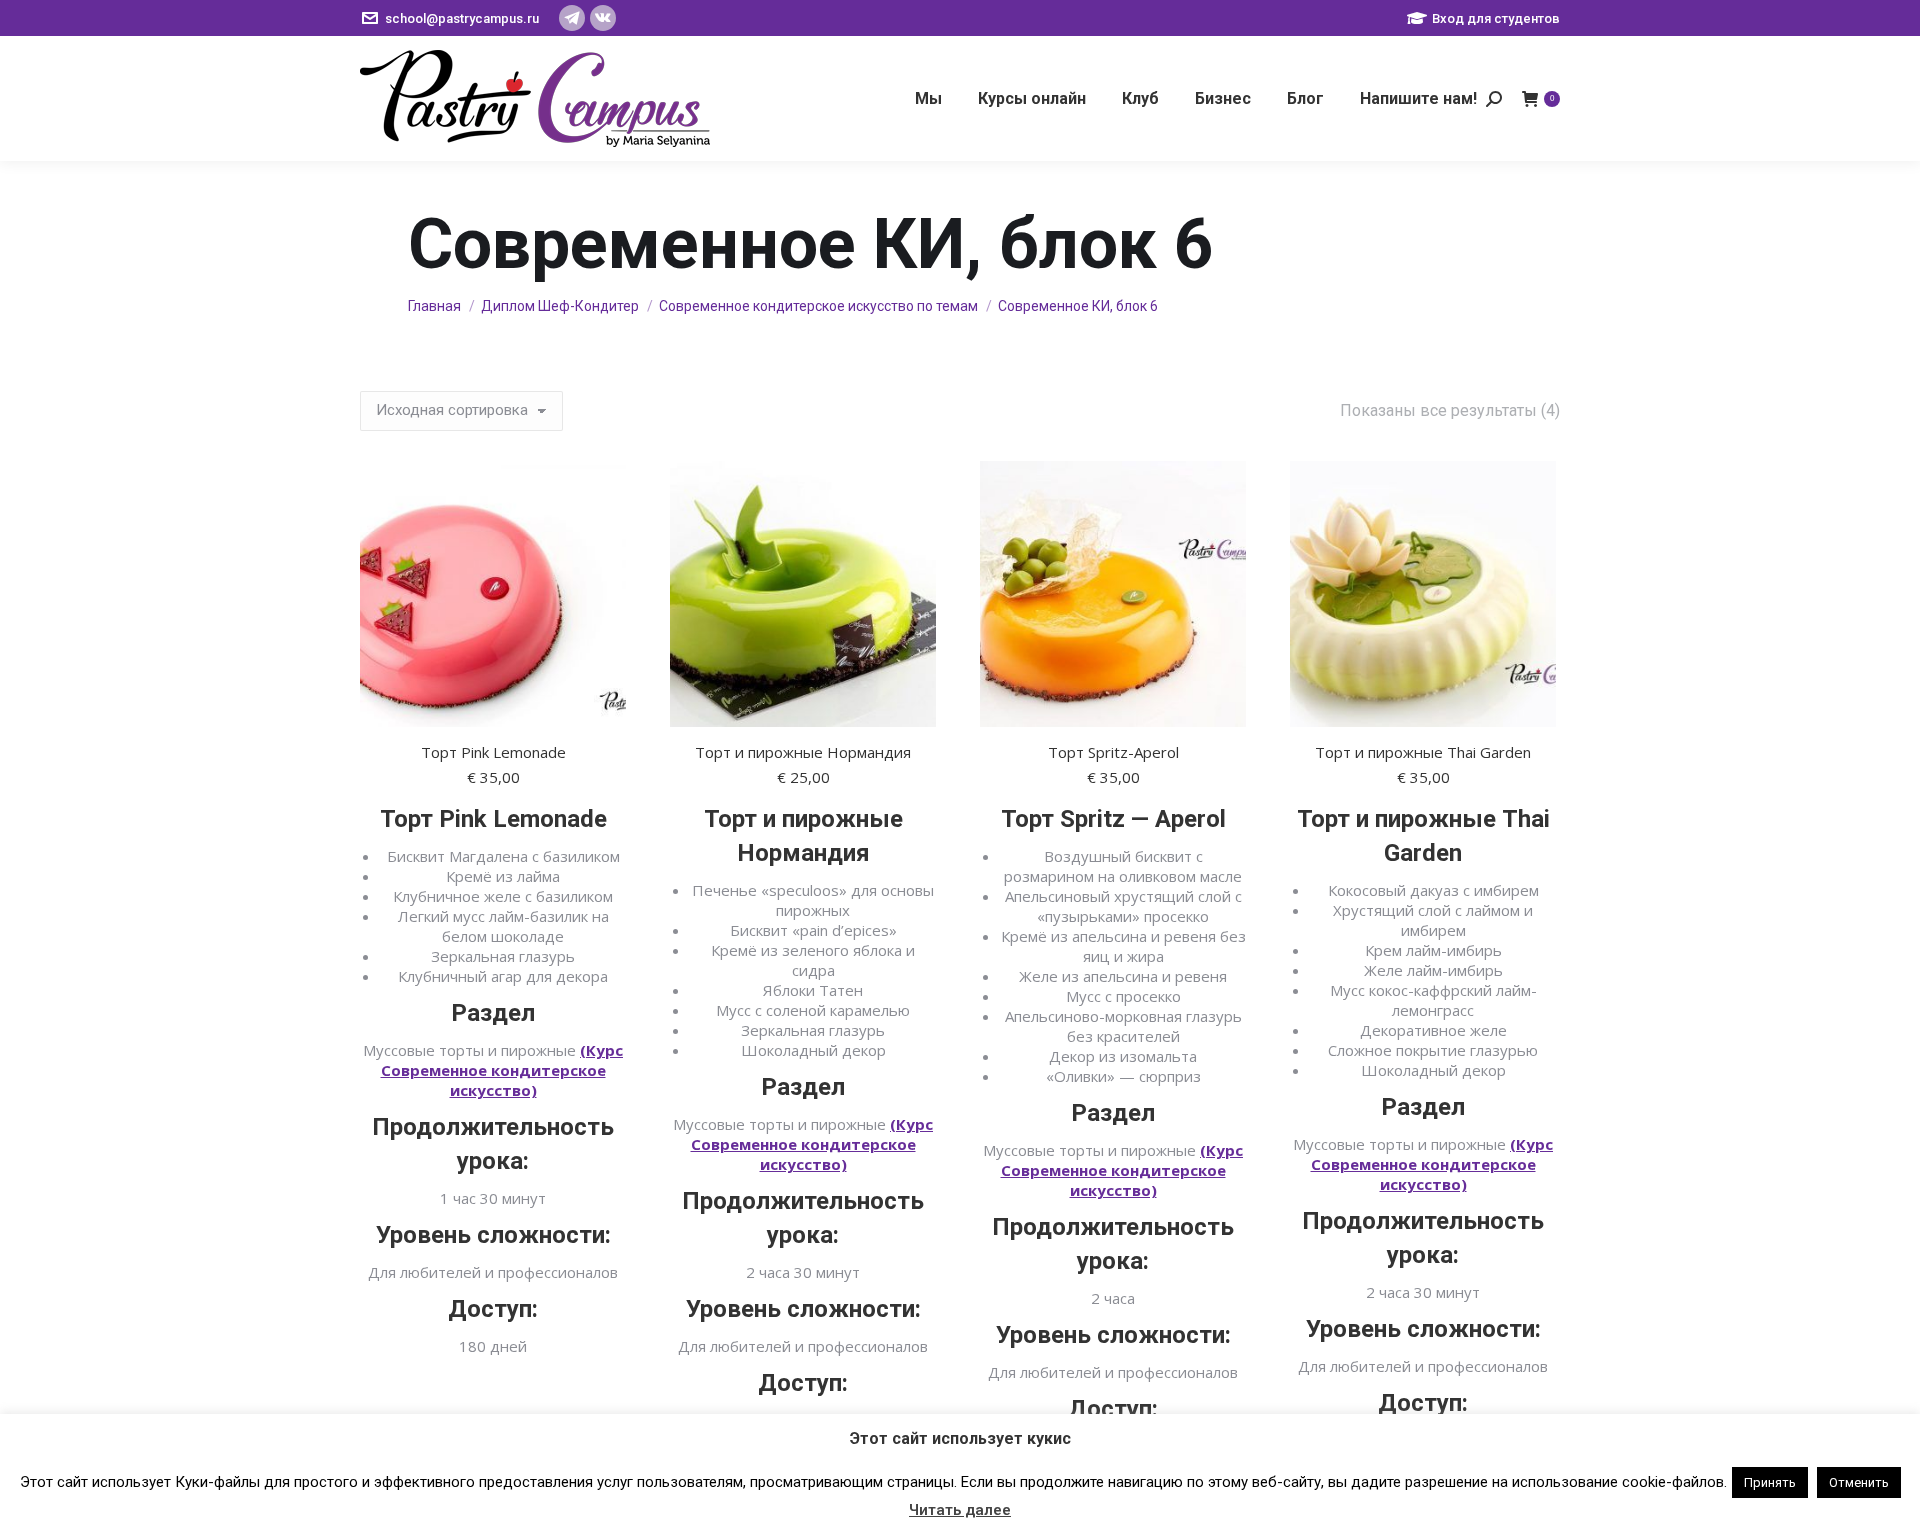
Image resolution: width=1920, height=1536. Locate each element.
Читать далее (960, 1510)
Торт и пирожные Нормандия (803, 752)
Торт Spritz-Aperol (1113, 752)
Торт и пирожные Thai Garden (1423, 752)
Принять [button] (1770, 1482)
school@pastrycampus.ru (462, 18)
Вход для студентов (1496, 18)
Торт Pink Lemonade (493, 752)
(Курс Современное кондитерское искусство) (502, 1070)
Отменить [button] (1859, 1482)
